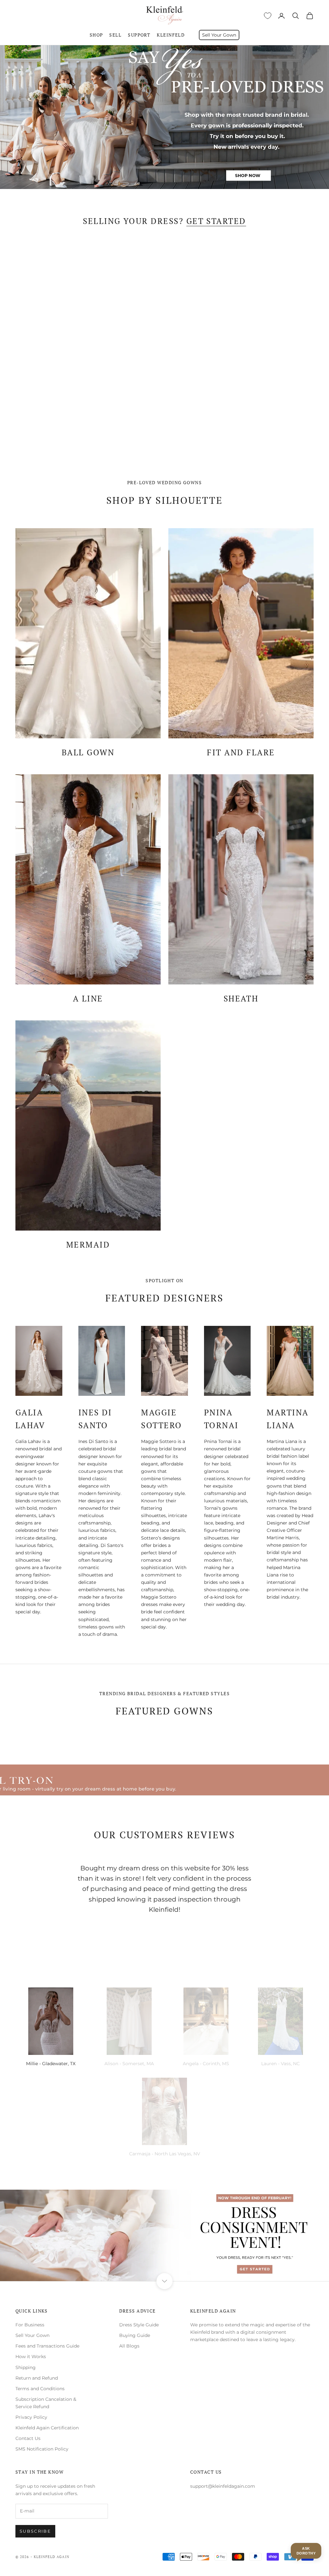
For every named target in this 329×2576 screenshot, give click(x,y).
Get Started (216, 221)
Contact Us (28, 2438)
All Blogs (129, 2346)
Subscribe (35, 2531)
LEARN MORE (241, 431)
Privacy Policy (31, 2417)
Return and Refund (37, 2378)
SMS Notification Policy (42, 2449)
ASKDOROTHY (306, 2551)
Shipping (26, 2367)
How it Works (31, 2357)
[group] (164, 117)
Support (139, 35)
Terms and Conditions (40, 2389)
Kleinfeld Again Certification (47, 2428)
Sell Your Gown (219, 35)
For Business (30, 2325)
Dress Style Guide (139, 2325)
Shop (96, 35)
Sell (115, 35)
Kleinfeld (171, 35)
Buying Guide (135, 2335)
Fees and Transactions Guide (47, 2346)
